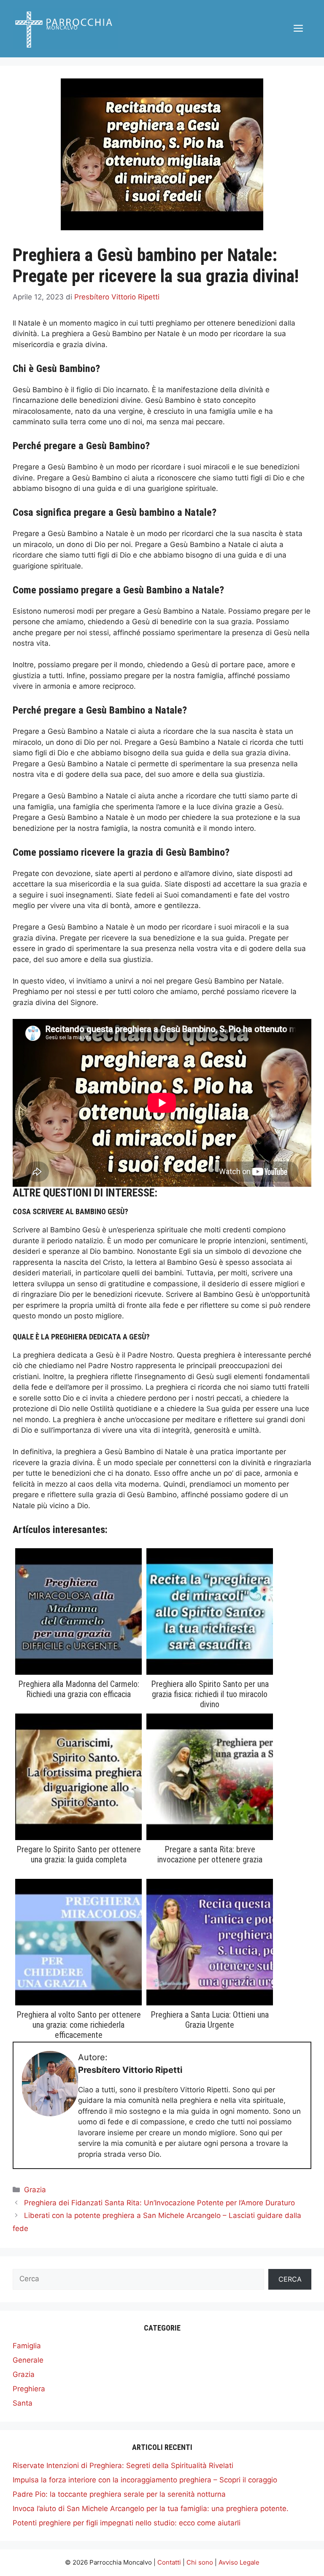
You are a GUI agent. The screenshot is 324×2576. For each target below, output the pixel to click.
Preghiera (29, 2389)
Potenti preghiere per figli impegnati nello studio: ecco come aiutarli (127, 2523)
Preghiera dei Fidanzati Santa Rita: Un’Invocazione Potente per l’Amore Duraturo (159, 2203)
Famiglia (27, 2346)
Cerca (290, 2279)
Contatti (169, 2562)
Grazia (35, 2190)
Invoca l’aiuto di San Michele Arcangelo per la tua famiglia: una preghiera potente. (151, 2509)
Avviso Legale (239, 2562)
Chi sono (200, 2562)
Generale (28, 2360)
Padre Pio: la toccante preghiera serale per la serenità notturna (119, 2494)
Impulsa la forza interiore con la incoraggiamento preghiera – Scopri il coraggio (145, 2480)
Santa (23, 2403)
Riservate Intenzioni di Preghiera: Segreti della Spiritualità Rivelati (123, 2466)
